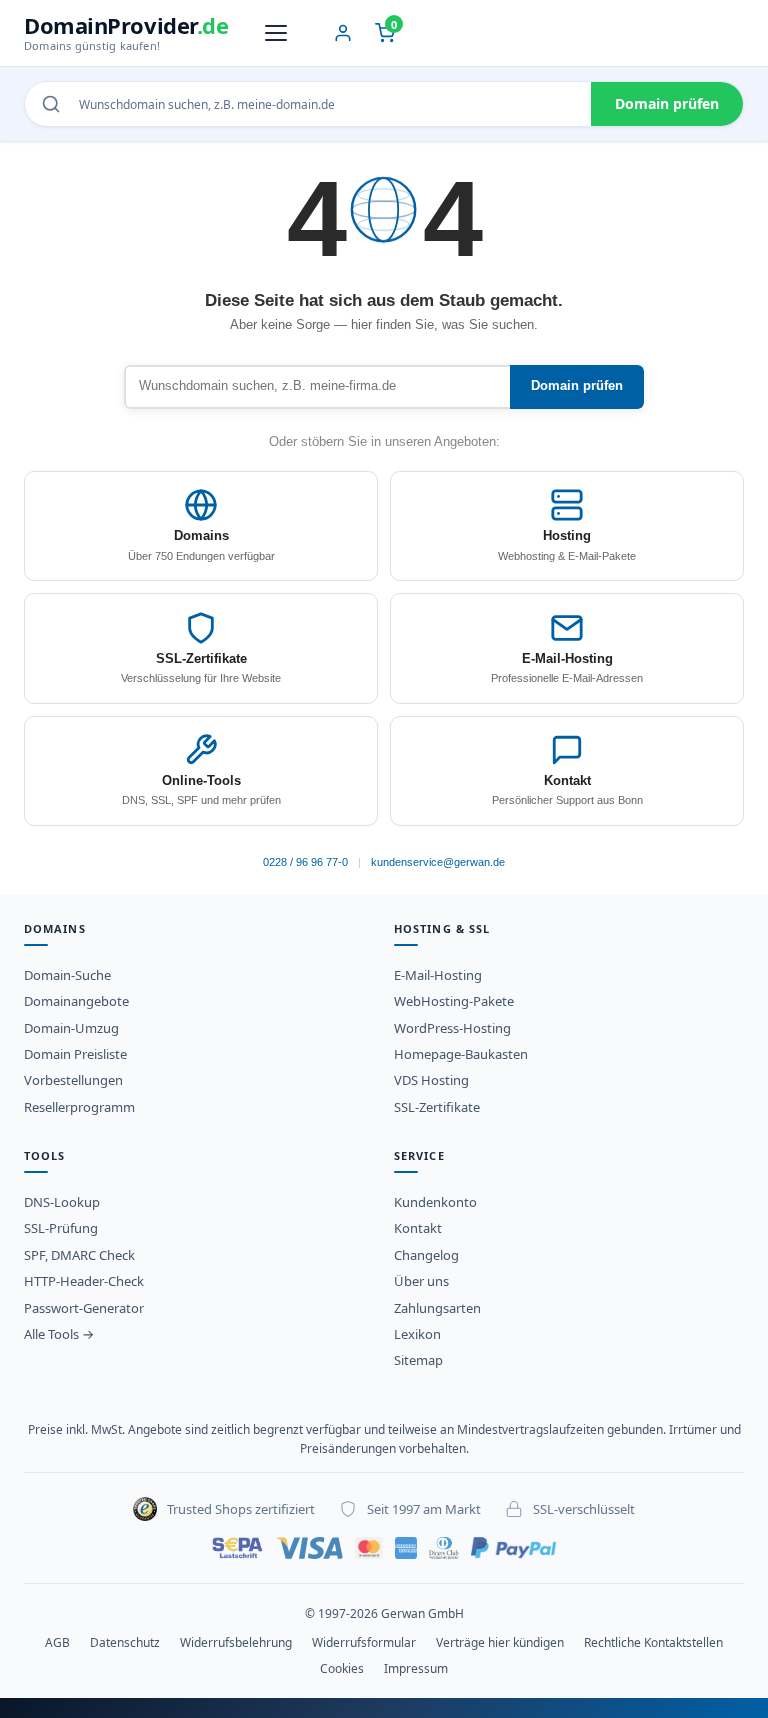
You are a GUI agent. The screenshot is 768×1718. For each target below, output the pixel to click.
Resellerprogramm (79, 1107)
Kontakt (418, 1228)
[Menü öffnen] (276, 33)
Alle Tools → (59, 1334)
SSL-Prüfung (61, 1228)
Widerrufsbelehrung (236, 1642)
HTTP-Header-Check (84, 1281)
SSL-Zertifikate (437, 1107)
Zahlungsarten (437, 1308)
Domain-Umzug (71, 1028)
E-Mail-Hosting (438, 975)
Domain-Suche (67, 975)
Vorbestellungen (73, 1080)
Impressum (416, 1668)
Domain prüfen (667, 103)
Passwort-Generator (84, 1308)
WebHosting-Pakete (454, 1001)
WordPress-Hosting (452, 1028)
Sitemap (418, 1360)
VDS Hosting (431, 1080)
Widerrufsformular (364, 1642)
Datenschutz (125, 1642)
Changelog (426, 1255)
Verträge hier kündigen (500, 1642)
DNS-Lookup (62, 1202)
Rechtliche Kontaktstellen (653, 1642)
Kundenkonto (435, 1202)
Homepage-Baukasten (461, 1054)
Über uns (421, 1281)
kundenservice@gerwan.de (438, 862)
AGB (57, 1642)
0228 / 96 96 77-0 (305, 862)
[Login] (343, 33)
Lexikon (417, 1334)
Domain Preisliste (75, 1054)
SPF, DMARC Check (79, 1255)
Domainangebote (76, 1001)
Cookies (342, 1668)
